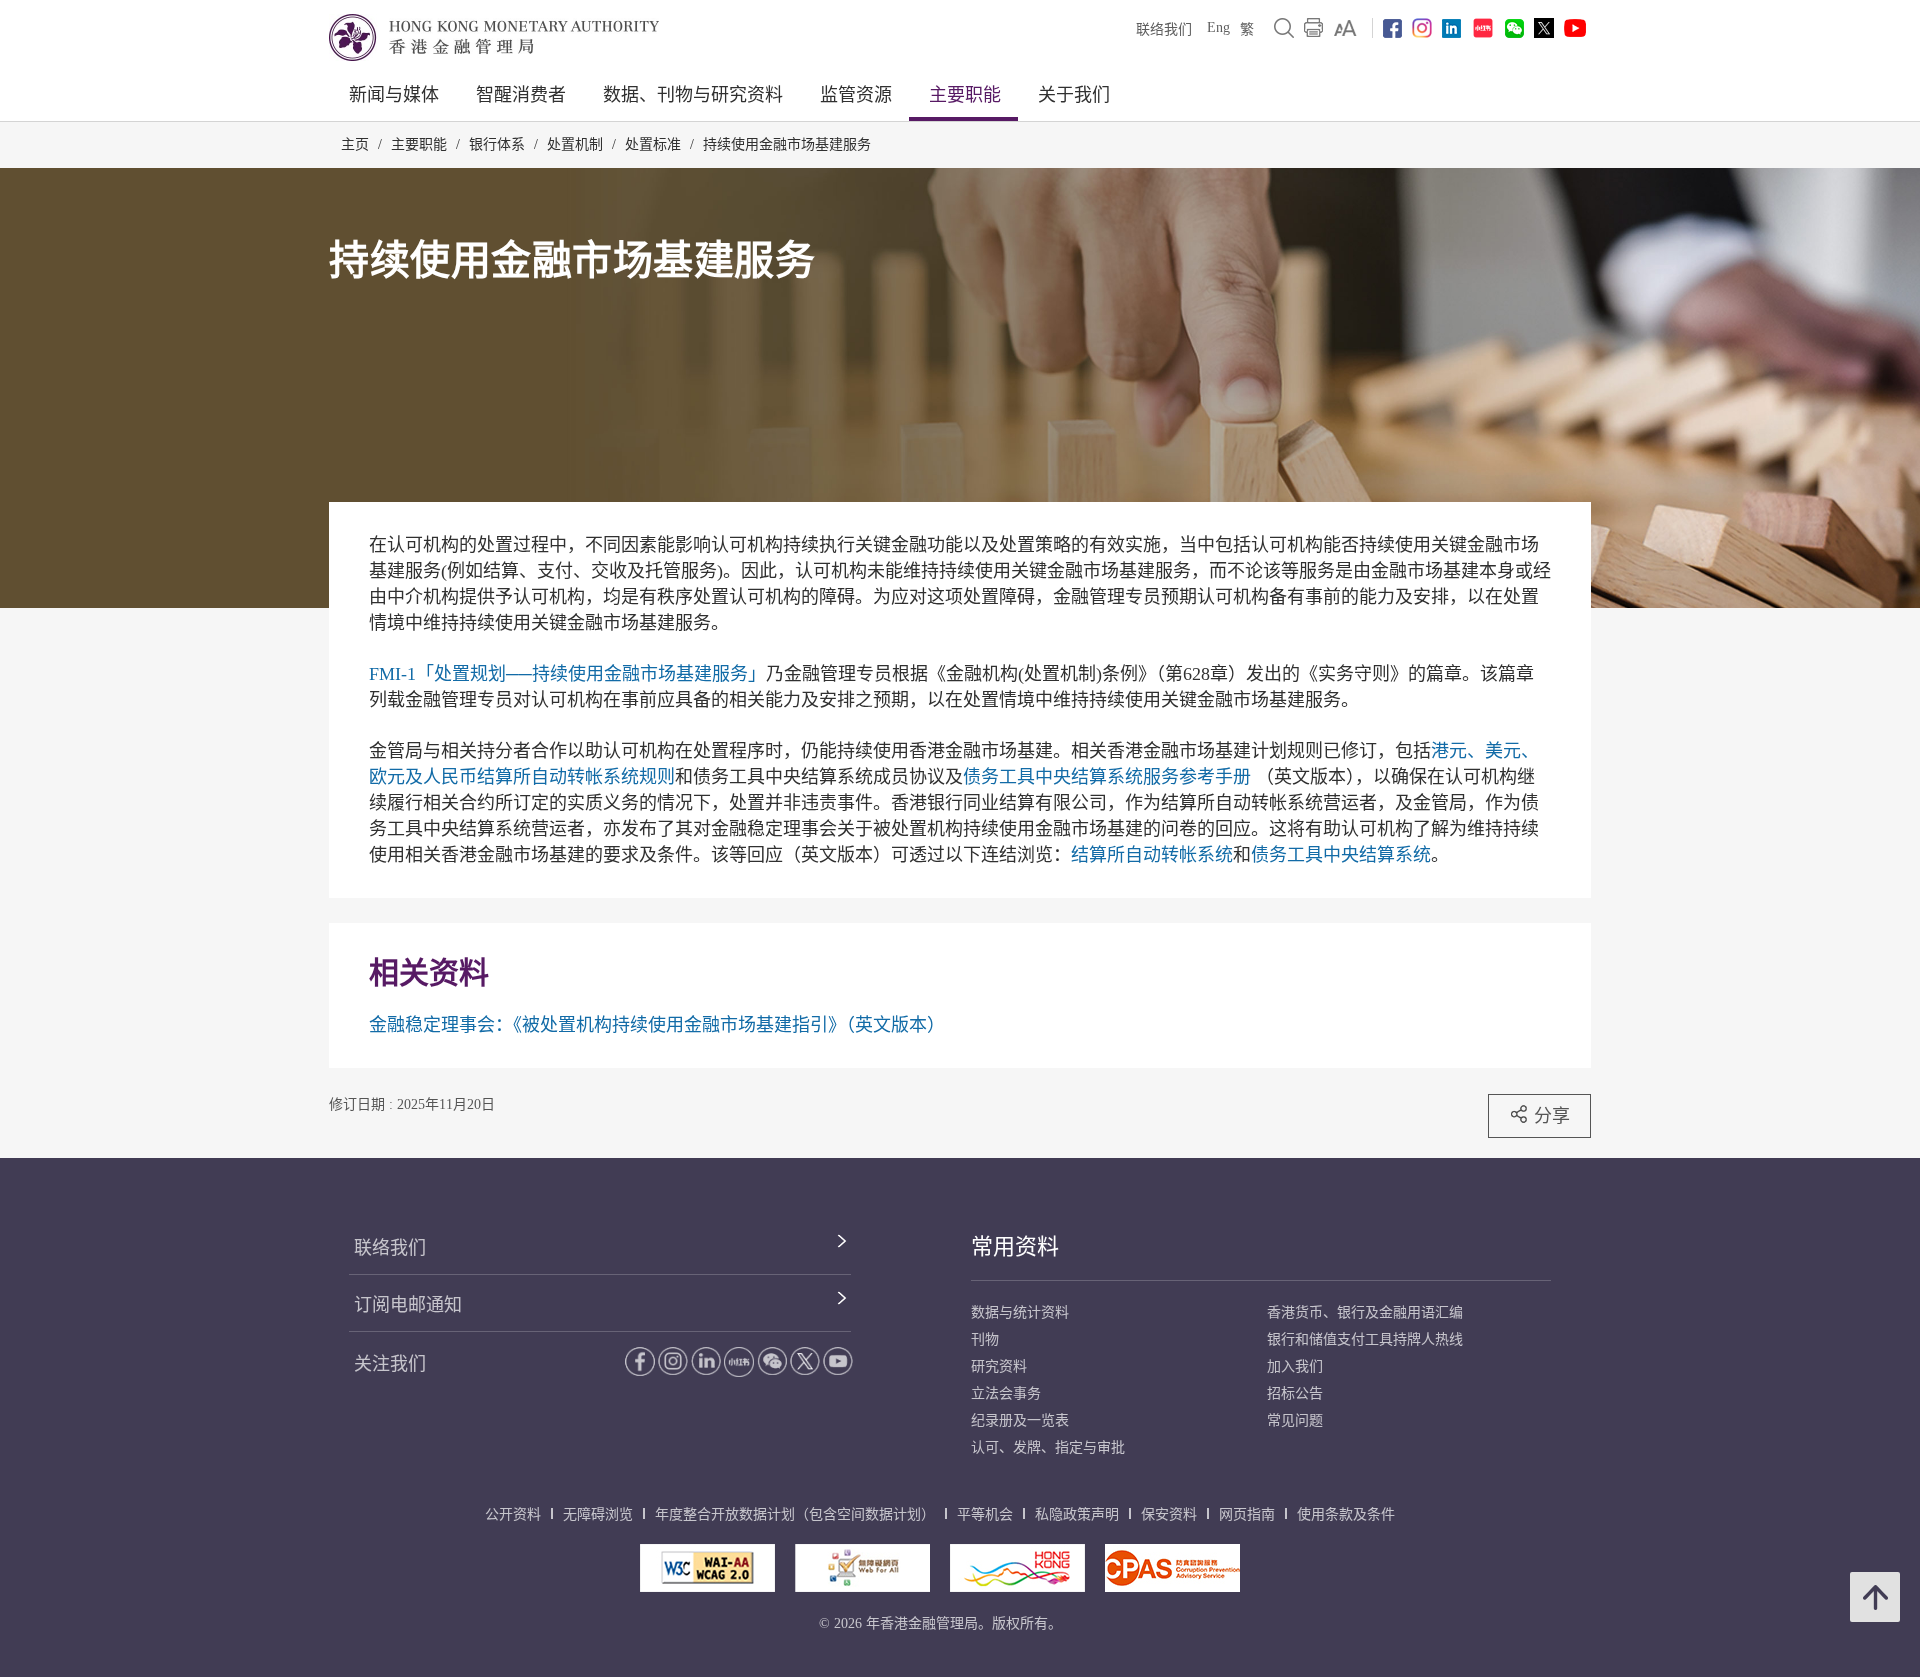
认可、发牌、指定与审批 (1048, 1447)
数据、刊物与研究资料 (693, 95)
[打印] (1314, 28)
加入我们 (1295, 1366)
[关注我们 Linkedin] (1451, 28)
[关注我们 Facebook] (1392, 28)
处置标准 (653, 144)
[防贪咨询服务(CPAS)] (1172, 1568)
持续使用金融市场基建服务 (787, 144)
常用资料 (1015, 1246)
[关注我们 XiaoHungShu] (739, 1362)
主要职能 (965, 95)
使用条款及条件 (1346, 1514)
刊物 (985, 1339)
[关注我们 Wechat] (1514, 28)
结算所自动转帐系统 (1152, 855)
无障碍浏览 (598, 1514)
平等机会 (985, 1514)
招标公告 (1295, 1393)
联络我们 (1164, 29)
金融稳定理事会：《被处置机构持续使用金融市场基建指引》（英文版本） (657, 1025)
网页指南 (1247, 1514)
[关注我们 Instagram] (1422, 28)
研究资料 (999, 1366)
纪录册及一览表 (1020, 1420)
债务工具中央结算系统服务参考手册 (1107, 777)
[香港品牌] (1017, 1568)
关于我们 (1074, 95)
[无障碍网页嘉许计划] (862, 1568)
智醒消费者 (521, 95)
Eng (1218, 27)
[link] (1345, 28)
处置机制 (575, 144)
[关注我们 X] (1544, 28)
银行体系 (497, 144)
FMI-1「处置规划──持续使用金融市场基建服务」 (567, 674)
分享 (1552, 1115)
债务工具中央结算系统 (1341, 855)
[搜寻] (1284, 28)
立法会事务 (1006, 1393)
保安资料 (1169, 1514)
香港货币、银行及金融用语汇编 (1365, 1312)
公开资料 (513, 1514)
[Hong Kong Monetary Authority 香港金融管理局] (494, 37)
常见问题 (1295, 1420)
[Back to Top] (1875, 1597)
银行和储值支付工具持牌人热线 (1365, 1339)
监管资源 (856, 95)
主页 (355, 144)
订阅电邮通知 (408, 1305)
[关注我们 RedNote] (1483, 28)
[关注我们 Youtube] (1575, 28)
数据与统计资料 (1020, 1312)
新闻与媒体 (394, 95)
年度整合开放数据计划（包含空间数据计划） (795, 1514)
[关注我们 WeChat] (772, 1361)
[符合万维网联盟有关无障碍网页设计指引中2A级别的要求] (707, 1568)
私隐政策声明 (1077, 1514)
